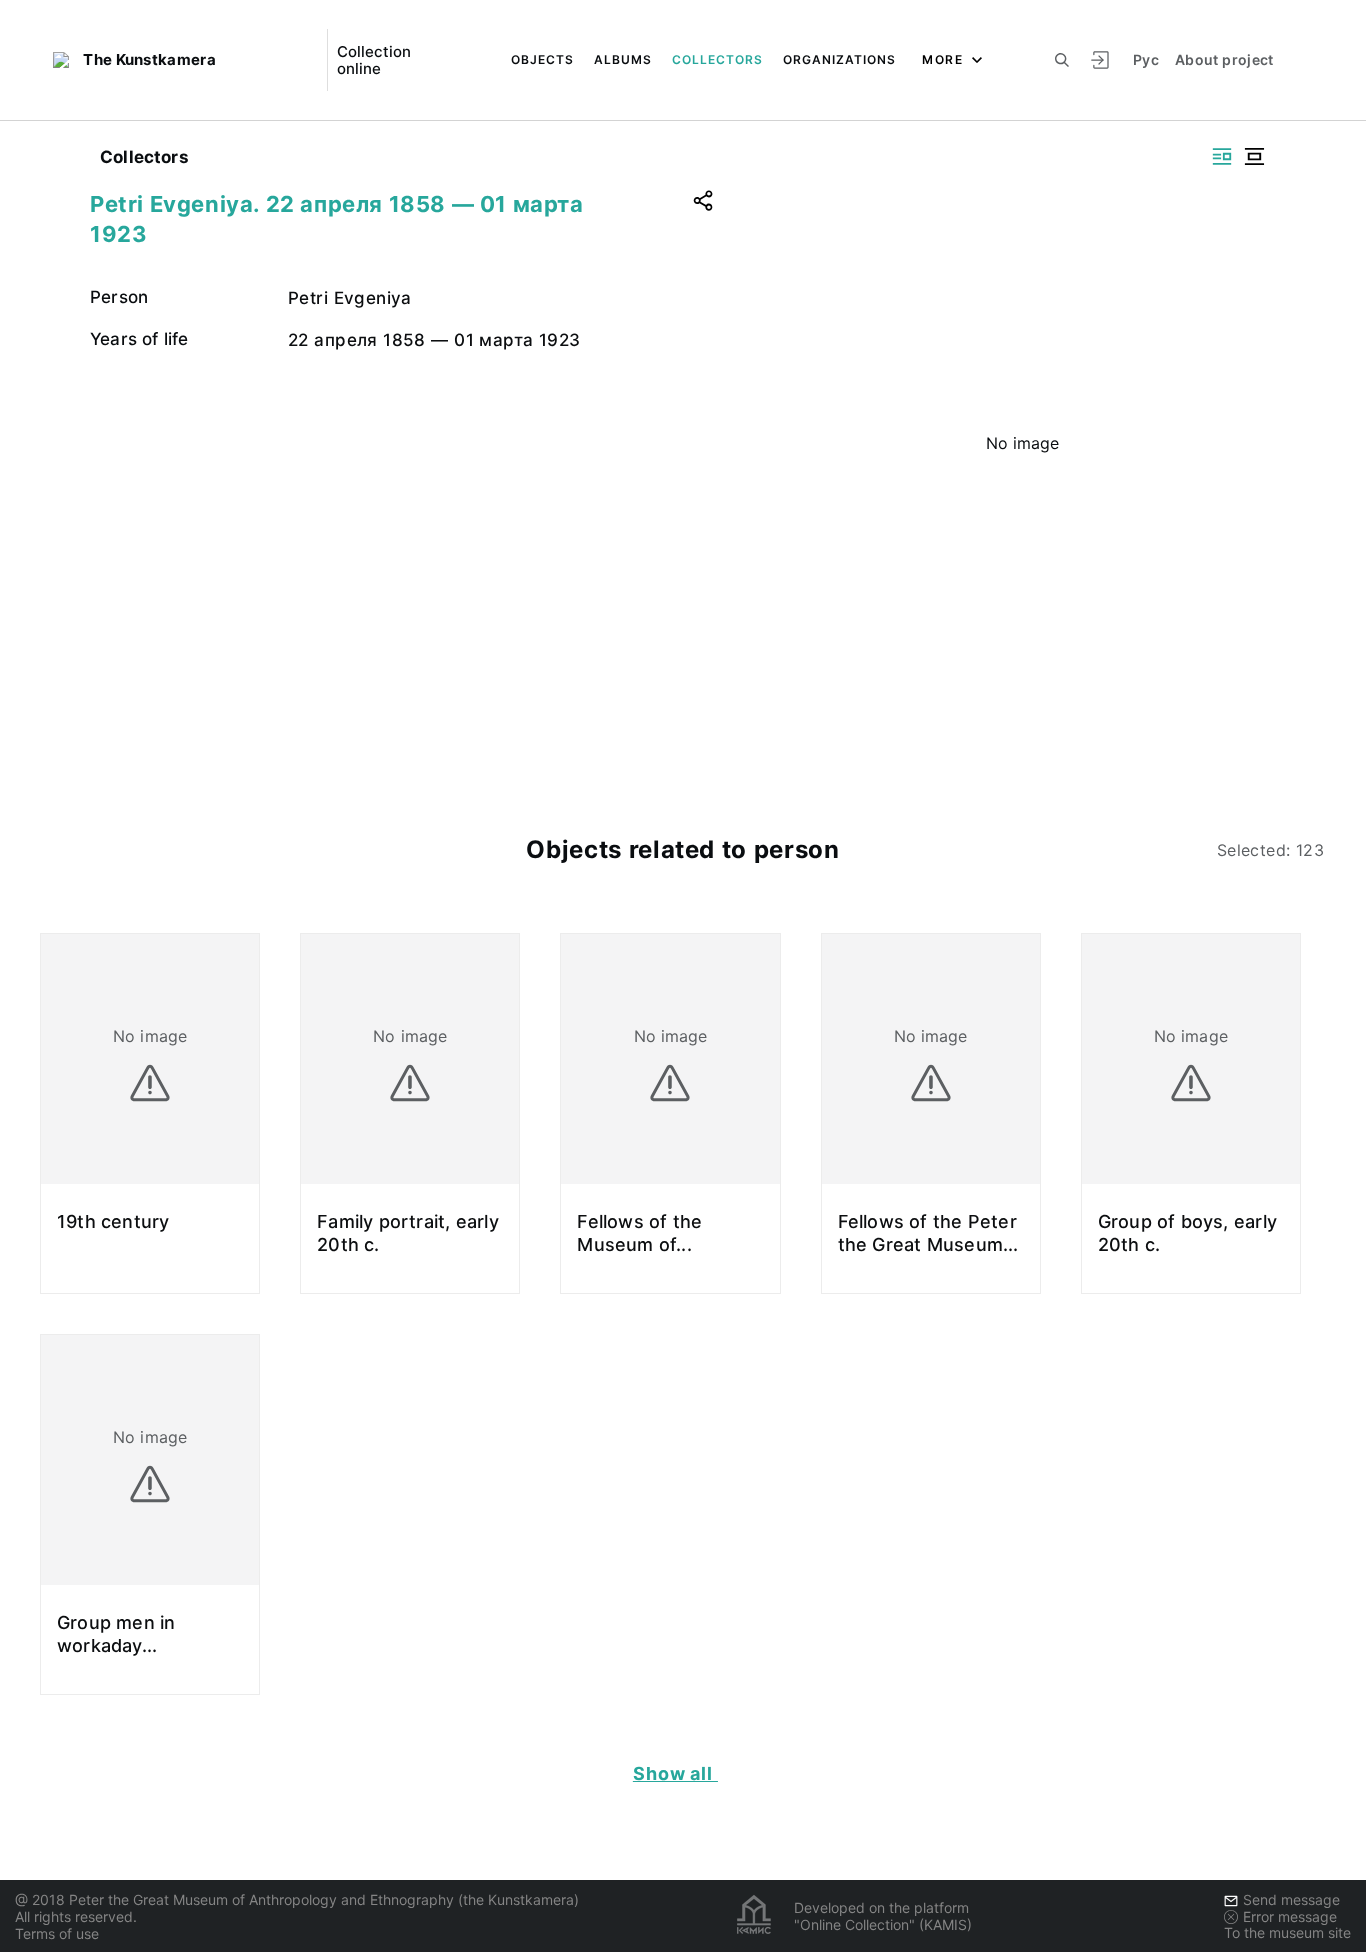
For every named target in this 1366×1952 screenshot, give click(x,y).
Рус (1146, 59)
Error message (1290, 1916)
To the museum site (1287, 1932)
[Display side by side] (1222, 156)
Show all (675, 1773)
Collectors (717, 59)
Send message (1291, 1899)
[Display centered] (1254, 156)
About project (1224, 59)
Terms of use (57, 1933)
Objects (542, 59)
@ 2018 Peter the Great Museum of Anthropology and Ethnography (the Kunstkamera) (297, 1899)
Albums (623, 59)
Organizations (839, 59)
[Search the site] (1062, 60)
